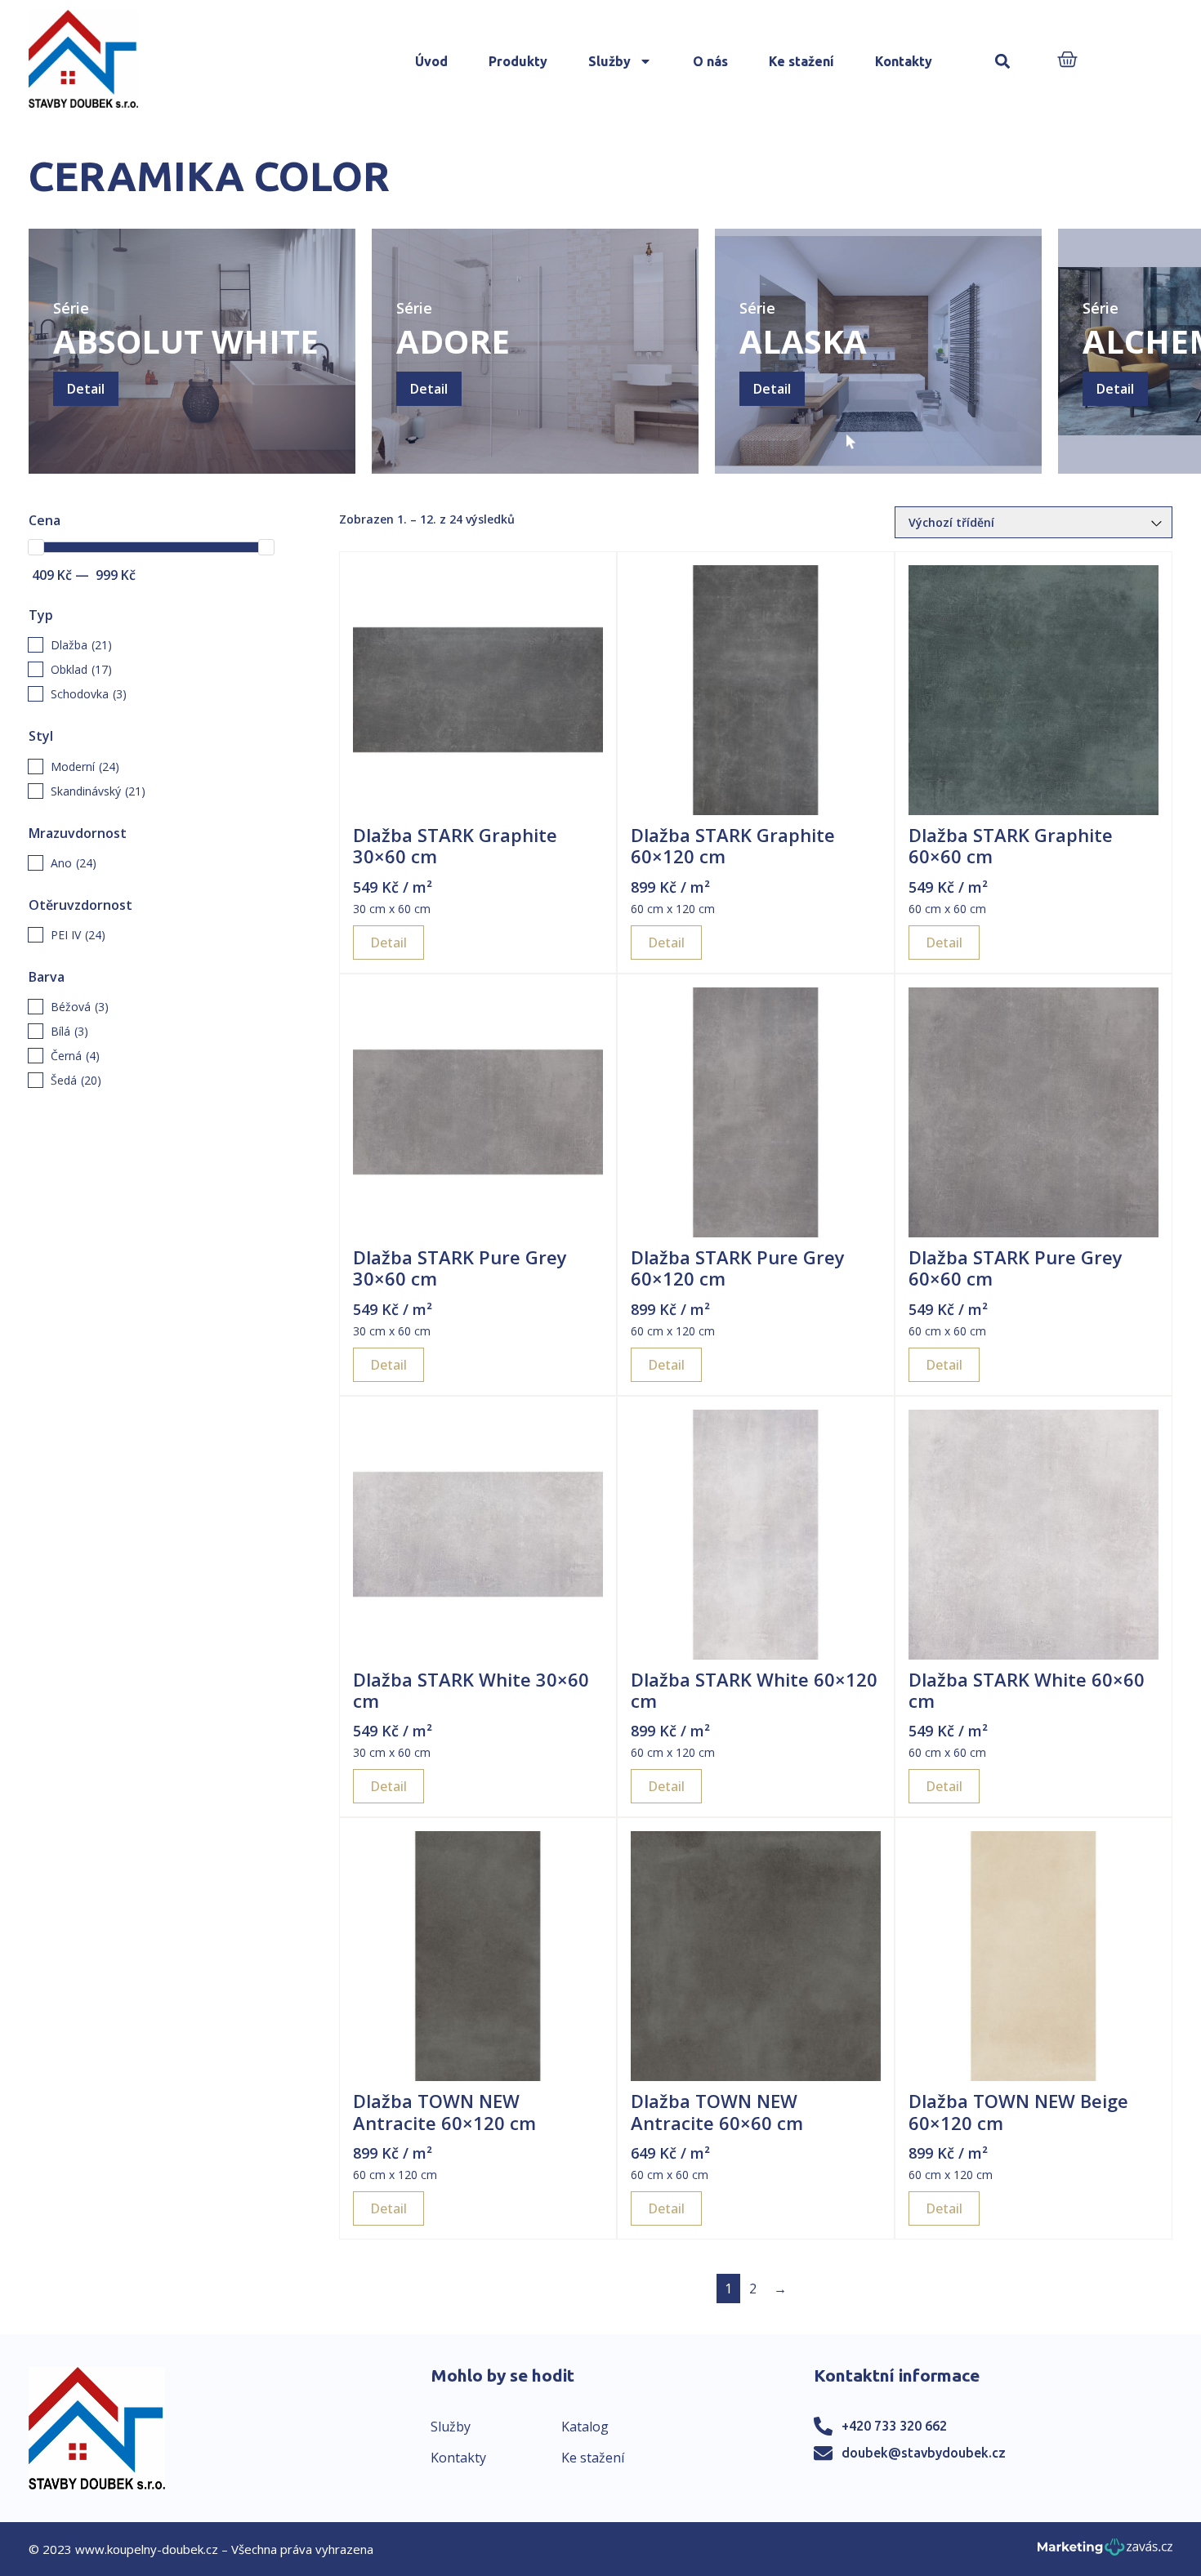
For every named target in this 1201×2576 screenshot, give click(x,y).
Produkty (518, 61)
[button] (1003, 62)
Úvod (431, 61)
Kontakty (904, 61)
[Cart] (1067, 61)
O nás (710, 61)
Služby (609, 61)
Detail (86, 389)
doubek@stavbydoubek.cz (924, 2453)
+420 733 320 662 (894, 2426)
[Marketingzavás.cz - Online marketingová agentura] (1105, 2552)
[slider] (36, 547)
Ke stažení (801, 61)
